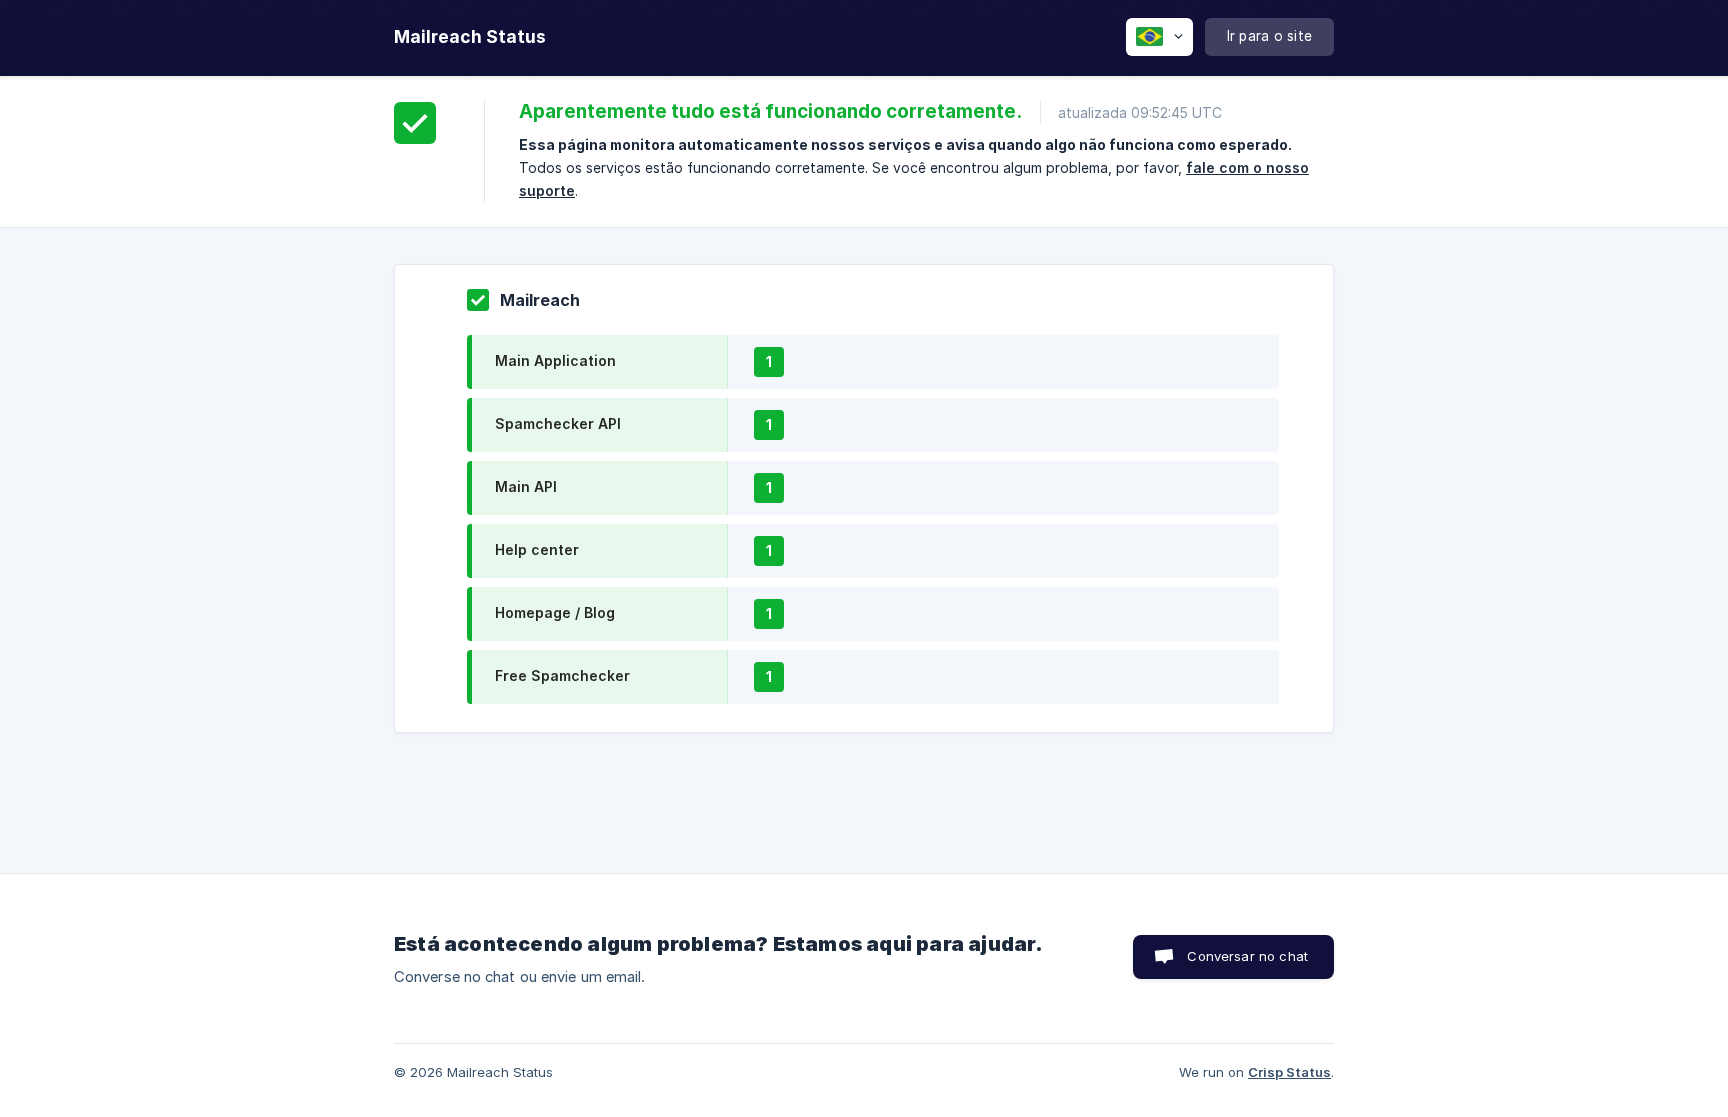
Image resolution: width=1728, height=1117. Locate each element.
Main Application (555, 360)
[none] (470, 37)
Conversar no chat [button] (1247, 956)
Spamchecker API (558, 423)
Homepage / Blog (555, 612)
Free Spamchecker (562, 675)
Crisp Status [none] (1289, 1072)
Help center (537, 549)
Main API (526, 486)
